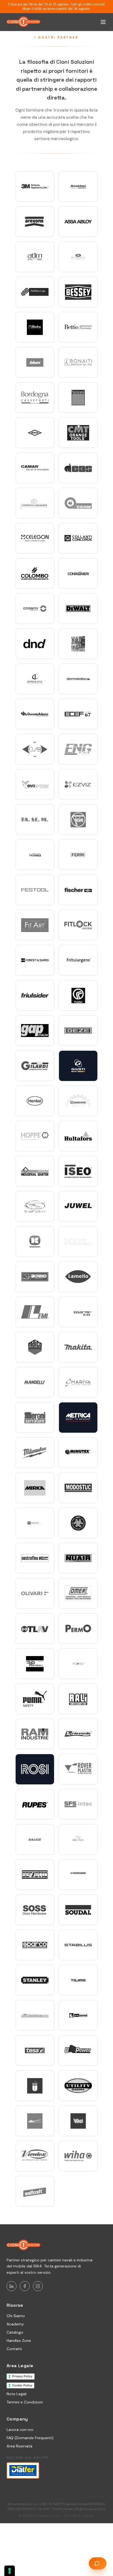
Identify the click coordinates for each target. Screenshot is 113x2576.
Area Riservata (19, 2446)
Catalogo (15, 2332)
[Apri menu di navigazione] (103, 22)
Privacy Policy (22, 2376)
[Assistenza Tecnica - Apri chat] (98, 2563)
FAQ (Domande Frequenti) (30, 2438)
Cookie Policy (22, 2385)
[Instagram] (38, 2286)
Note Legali (17, 2394)
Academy (15, 2324)
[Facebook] (25, 2286)
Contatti (14, 2349)
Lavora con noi (20, 2430)
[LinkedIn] (12, 2286)
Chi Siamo (16, 2316)
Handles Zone (19, 2341)
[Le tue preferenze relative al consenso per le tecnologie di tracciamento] (10, 2571)
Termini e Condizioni (25, 2402)
